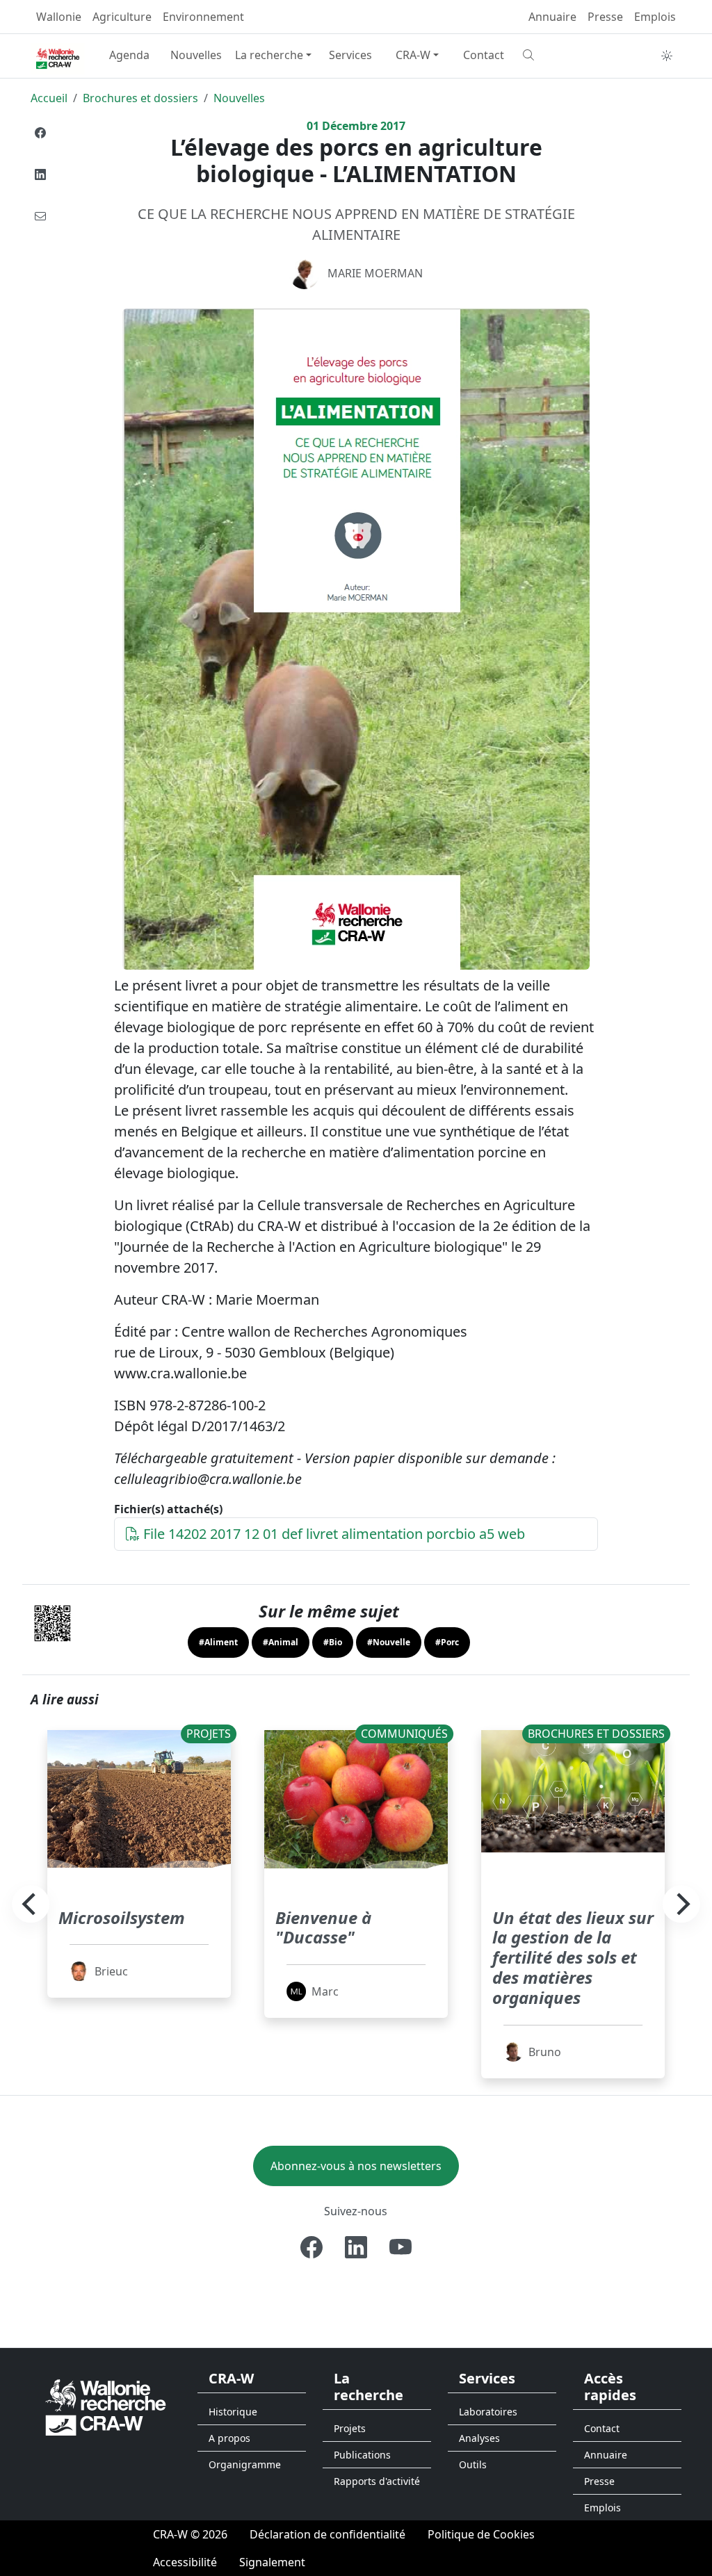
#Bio (333, 1642)
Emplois (655, 17)
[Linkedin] (40, 174)
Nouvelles (196, 55)
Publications (362, 2455)
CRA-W (413, 55)
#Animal (281, 1642)
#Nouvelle (389, 1642)
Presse (605, 17)
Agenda (129, 55)
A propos (229, 2438)
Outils (473, 2464)
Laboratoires (488, 2412)
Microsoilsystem (122, 1917)
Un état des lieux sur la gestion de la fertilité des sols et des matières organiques (573, 1957)
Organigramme (245, 2464)
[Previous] (31, 1904)
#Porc (447, 1642)
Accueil (49, 98)
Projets (350, 2428)
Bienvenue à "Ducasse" (323, 1927)
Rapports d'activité (377, 2481)
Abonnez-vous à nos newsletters (356, 2166)
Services (350, 55)
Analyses (479, 2438)
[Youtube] (400, 2247)
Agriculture (122, 17)
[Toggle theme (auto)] (667, 56)
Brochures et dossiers (140, 98)
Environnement (203, 17)
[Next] (681, 1904)
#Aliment (218, 1642)
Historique (233, 2412)
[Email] (40, 216)
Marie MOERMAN (375, 273)
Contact (484, 55)
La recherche (269, 55)
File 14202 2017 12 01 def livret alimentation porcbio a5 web (332, 1534)
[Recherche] (551, 55)
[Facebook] (40, 133)
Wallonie (59, 17)
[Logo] (106, 2406)
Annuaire (552, 17)
